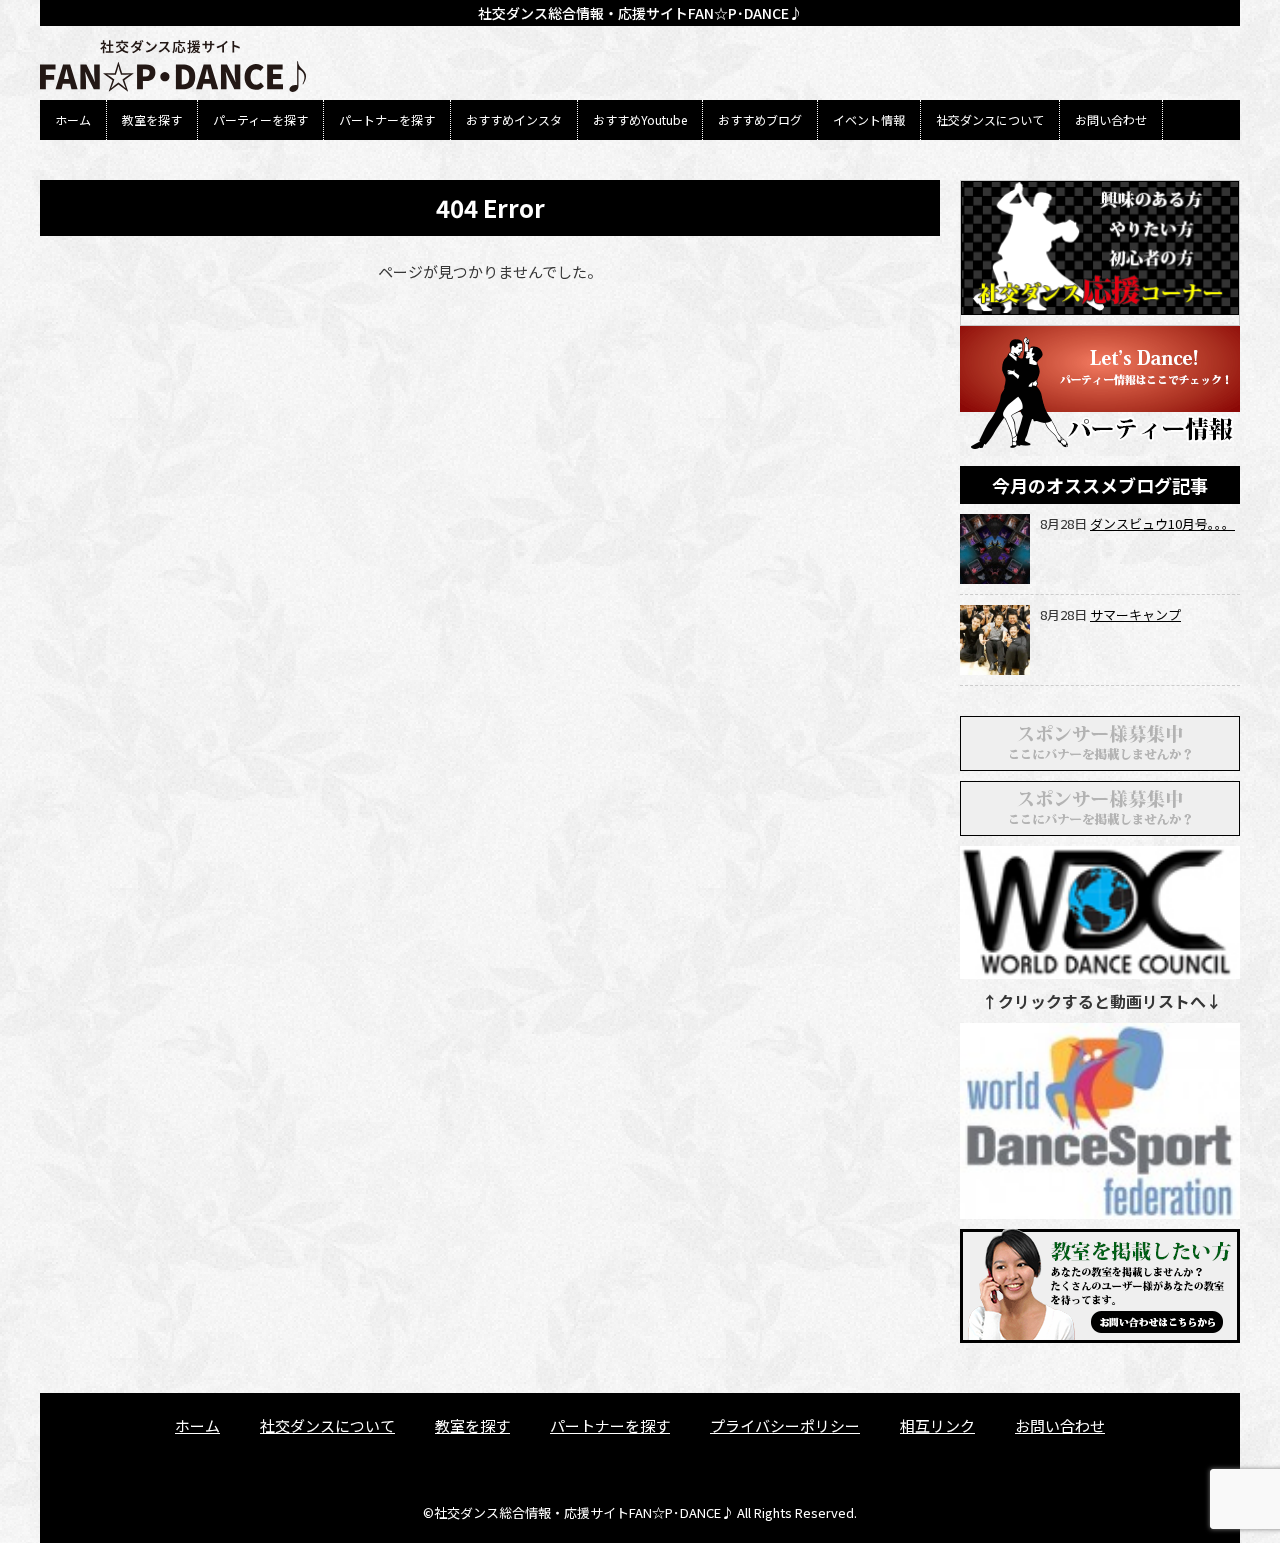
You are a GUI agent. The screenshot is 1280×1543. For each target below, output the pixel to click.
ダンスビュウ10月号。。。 (1162, 523)
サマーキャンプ (1135, 614)
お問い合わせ (1111, 119)
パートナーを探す (387, 119)
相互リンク (937, 1425)
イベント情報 (869, 119)
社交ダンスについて (990, 119)
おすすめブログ (760, 119)
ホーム (73, 119)
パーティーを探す (260, 119)
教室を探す (152, 119)
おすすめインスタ (514, 119)
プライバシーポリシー (785, 1425)
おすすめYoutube (640, 119)
